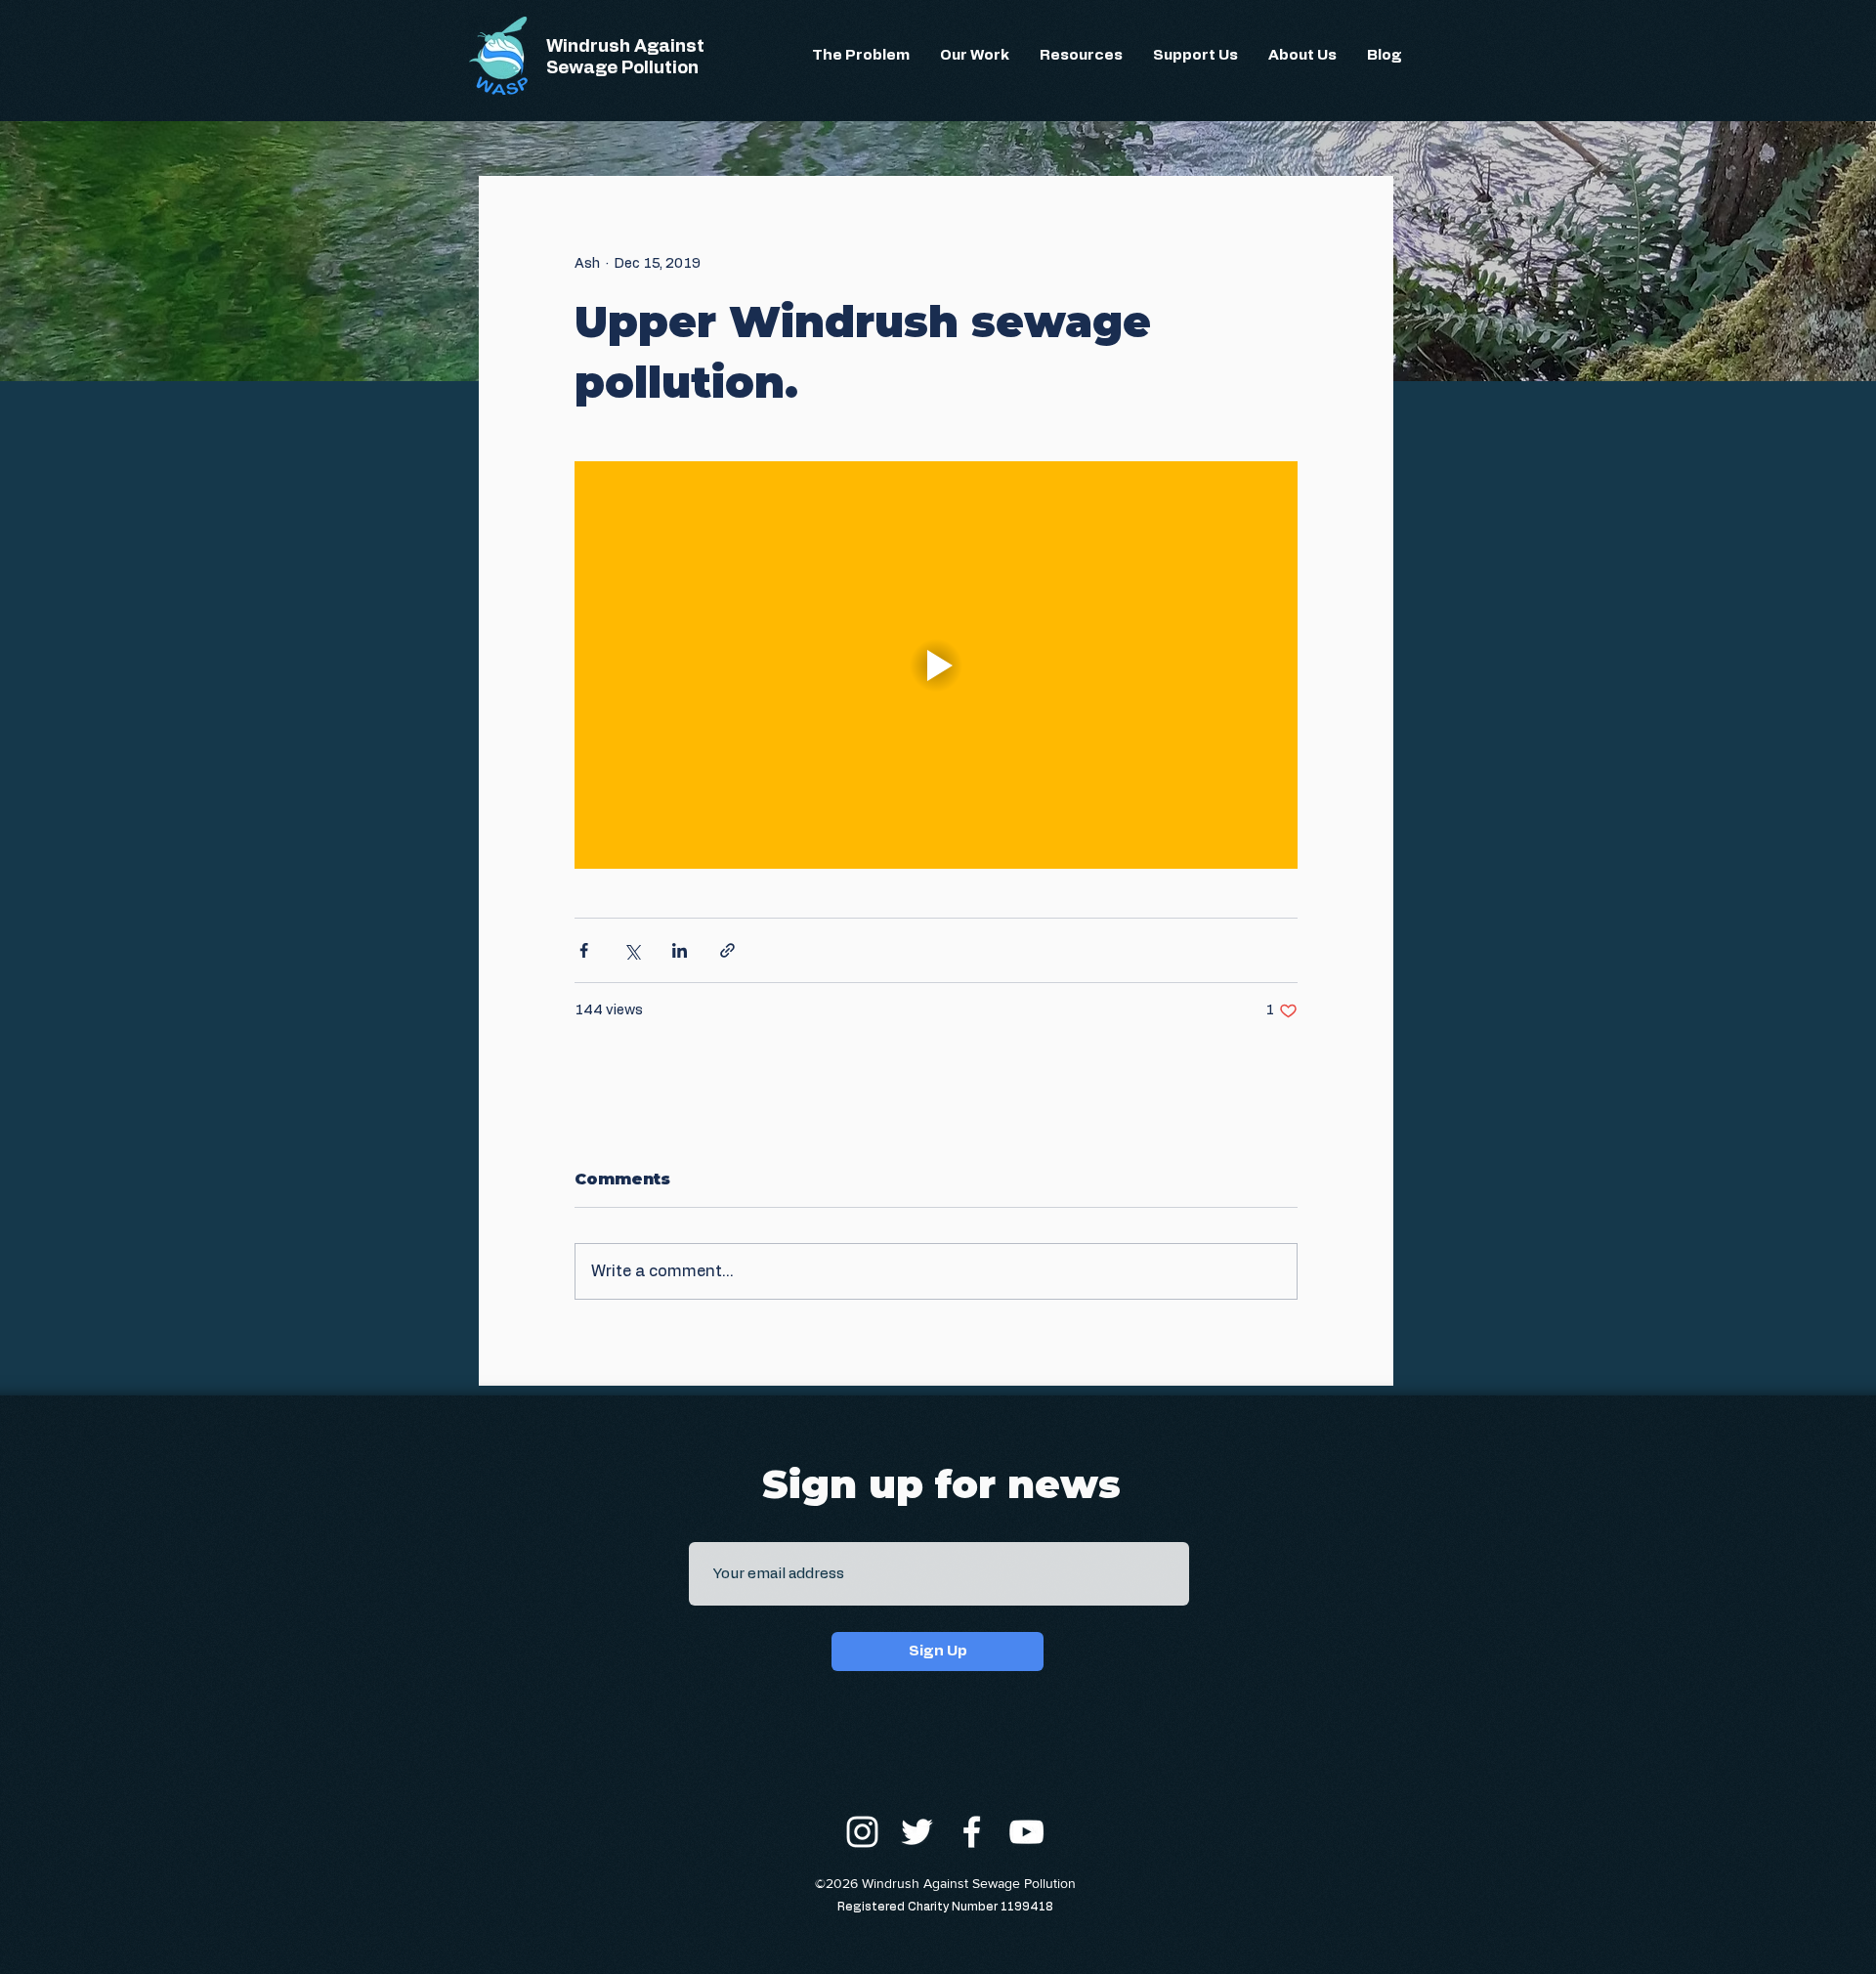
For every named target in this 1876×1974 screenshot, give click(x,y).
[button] (861, 56)
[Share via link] (727, 950)
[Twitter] (917, 1832)
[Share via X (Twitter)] (632, 950)
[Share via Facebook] (584, 950)
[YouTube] (1026, 1832)
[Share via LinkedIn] (680, 950)
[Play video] (936, 665)
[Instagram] (862, 1832)
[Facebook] (972, 1832)
